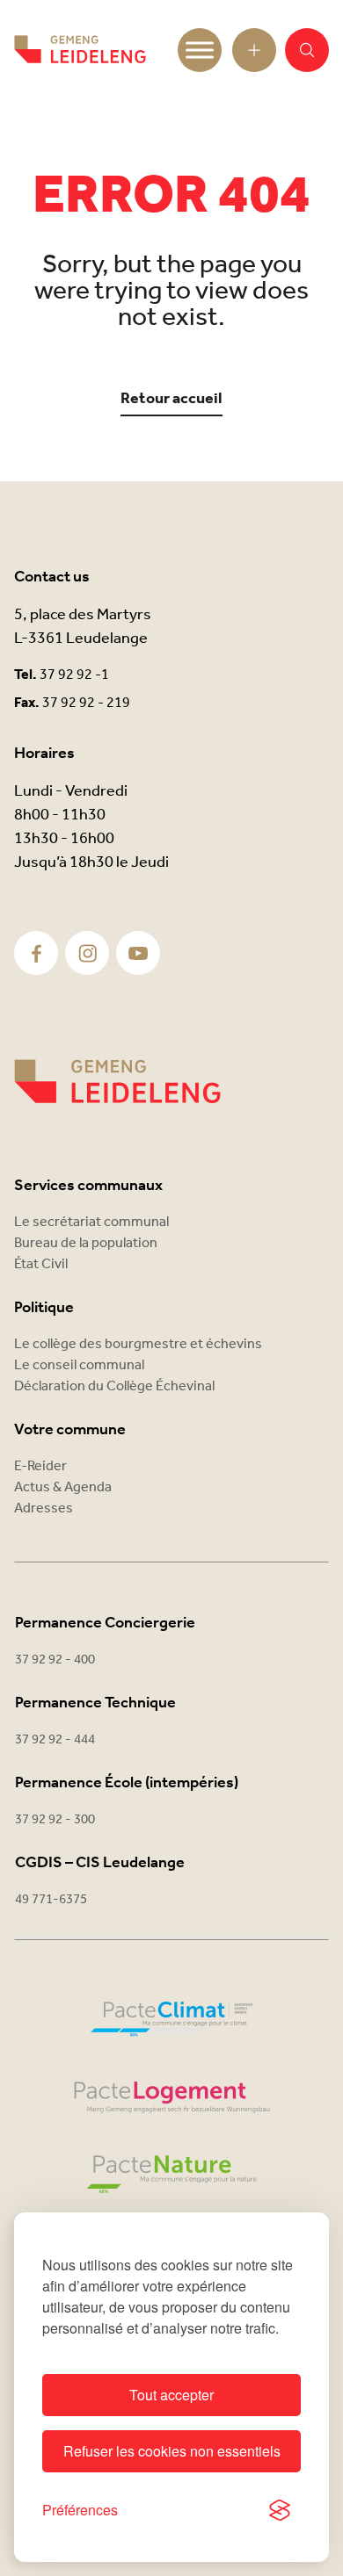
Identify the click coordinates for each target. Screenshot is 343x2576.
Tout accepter (171, 2395)
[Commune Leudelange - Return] (80, 50)
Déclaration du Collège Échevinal (114, 1386)
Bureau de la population (86, 1243)
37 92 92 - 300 (55, 1820)
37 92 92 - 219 (86, 703)
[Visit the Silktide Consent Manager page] (280, 2510)
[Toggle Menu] (200, 50)
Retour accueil (171, 399)
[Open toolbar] (254, 50)
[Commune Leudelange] (117, 1082)
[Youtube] (138, 953)
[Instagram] (88, 953)
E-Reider (40, 1466)
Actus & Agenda (63, 1487)
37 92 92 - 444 (55, 1740)
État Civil (41, 1264)
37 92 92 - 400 (55, 1660)
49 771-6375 (51, 1900)
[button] (307, 50)
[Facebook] (36, 953)
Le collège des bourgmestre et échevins (138, 1344)
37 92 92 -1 (74, 675)
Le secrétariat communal (91, 1222)
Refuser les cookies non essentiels (172, 2451)
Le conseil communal (79, 1365)
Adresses (44, 1508)
